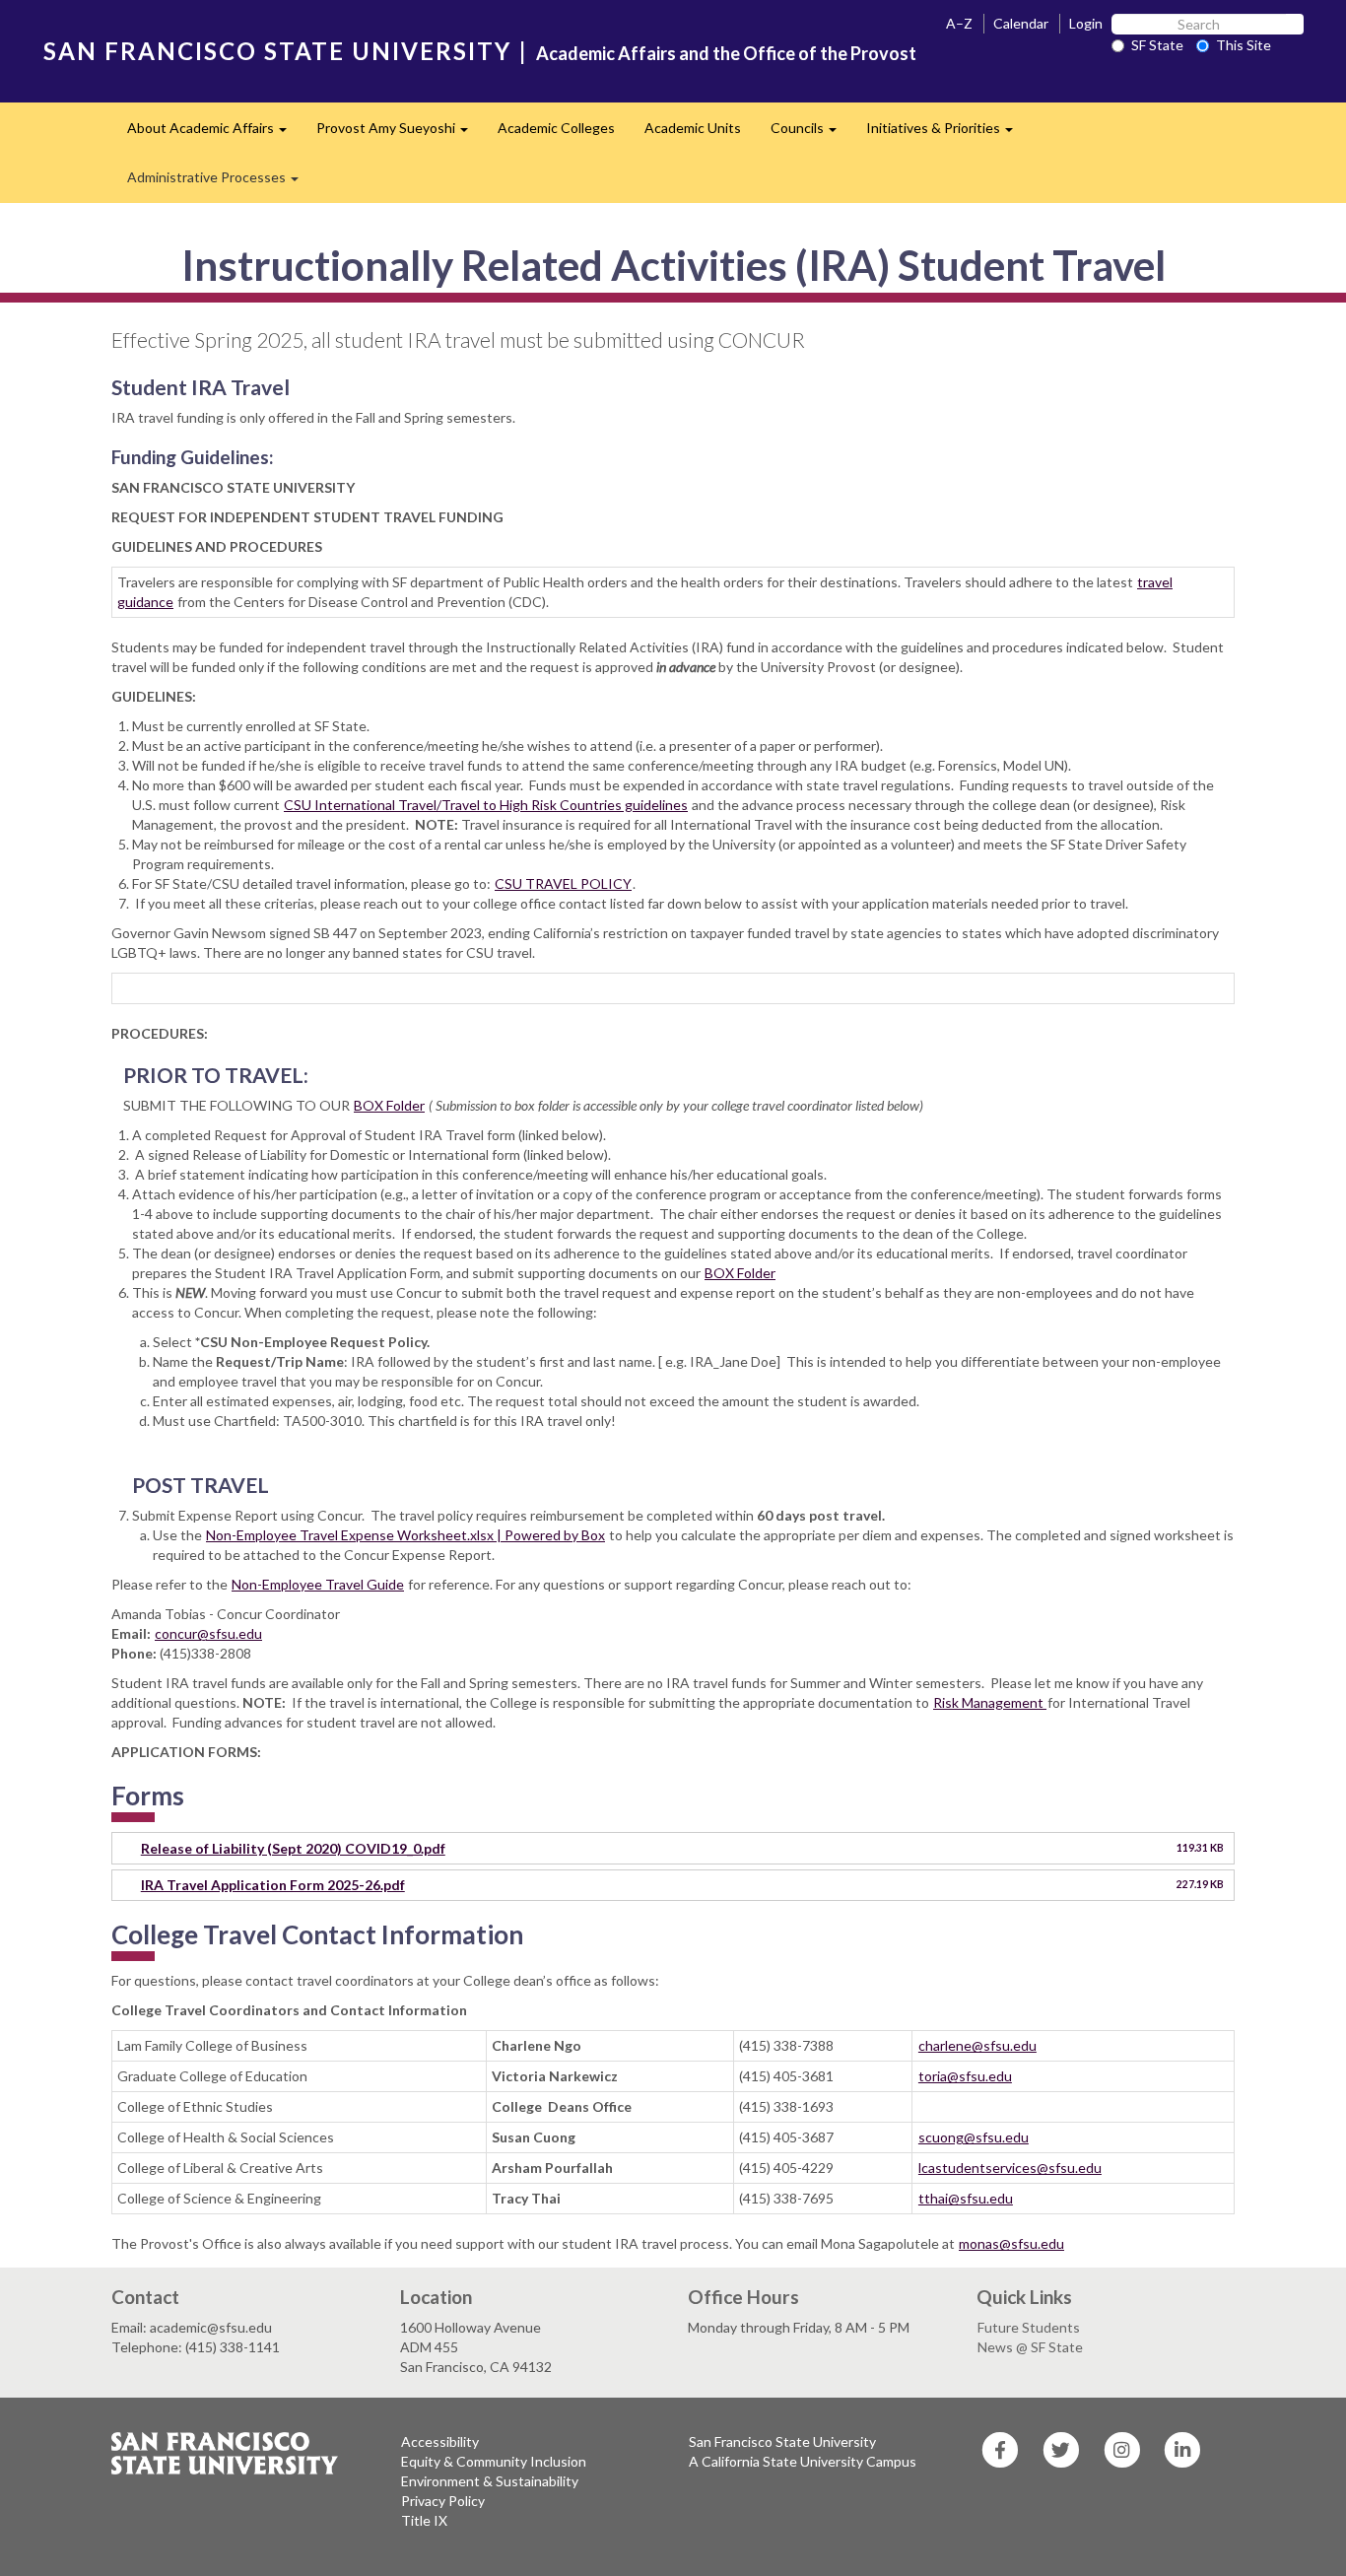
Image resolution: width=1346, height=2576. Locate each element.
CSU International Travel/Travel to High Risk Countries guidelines (486, 805)
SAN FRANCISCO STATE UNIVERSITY (277, 51)
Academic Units (693, 128)
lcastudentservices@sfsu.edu (1010, 2168)
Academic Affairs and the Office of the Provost (726, 53)
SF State (1157, 45)
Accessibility (440, 2441)
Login (1086, 23)
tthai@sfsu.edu (966, 2198)
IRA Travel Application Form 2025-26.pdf (273, 1885)
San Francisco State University (782, 2441)
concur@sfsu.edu (208, 1633)
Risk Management (990, 1702)
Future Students (1029, 2327)
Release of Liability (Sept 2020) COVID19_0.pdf (293, 1848)
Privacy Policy (443, 2501)
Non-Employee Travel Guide (318, 1584)
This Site (1244, 45)
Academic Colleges (556, 128)
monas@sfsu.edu (1011, 2243)
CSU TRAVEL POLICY (563, 883)
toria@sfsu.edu (965, 2076)
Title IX (424, 2520)
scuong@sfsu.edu (974, 2137)
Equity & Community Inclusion (494, 2461)
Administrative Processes (220, 183)
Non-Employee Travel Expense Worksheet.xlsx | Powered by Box (405, 1535)
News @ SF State (1030, 2347)
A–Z (959, 23)
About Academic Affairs (214, 134)
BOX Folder (389, 1105)
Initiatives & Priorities (947, 134)
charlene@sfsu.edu (977, 2045)
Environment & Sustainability (490, 2481)
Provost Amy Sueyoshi (400, 134)
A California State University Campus (803, 2461)
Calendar (1021, 23)
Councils (811, 134)
